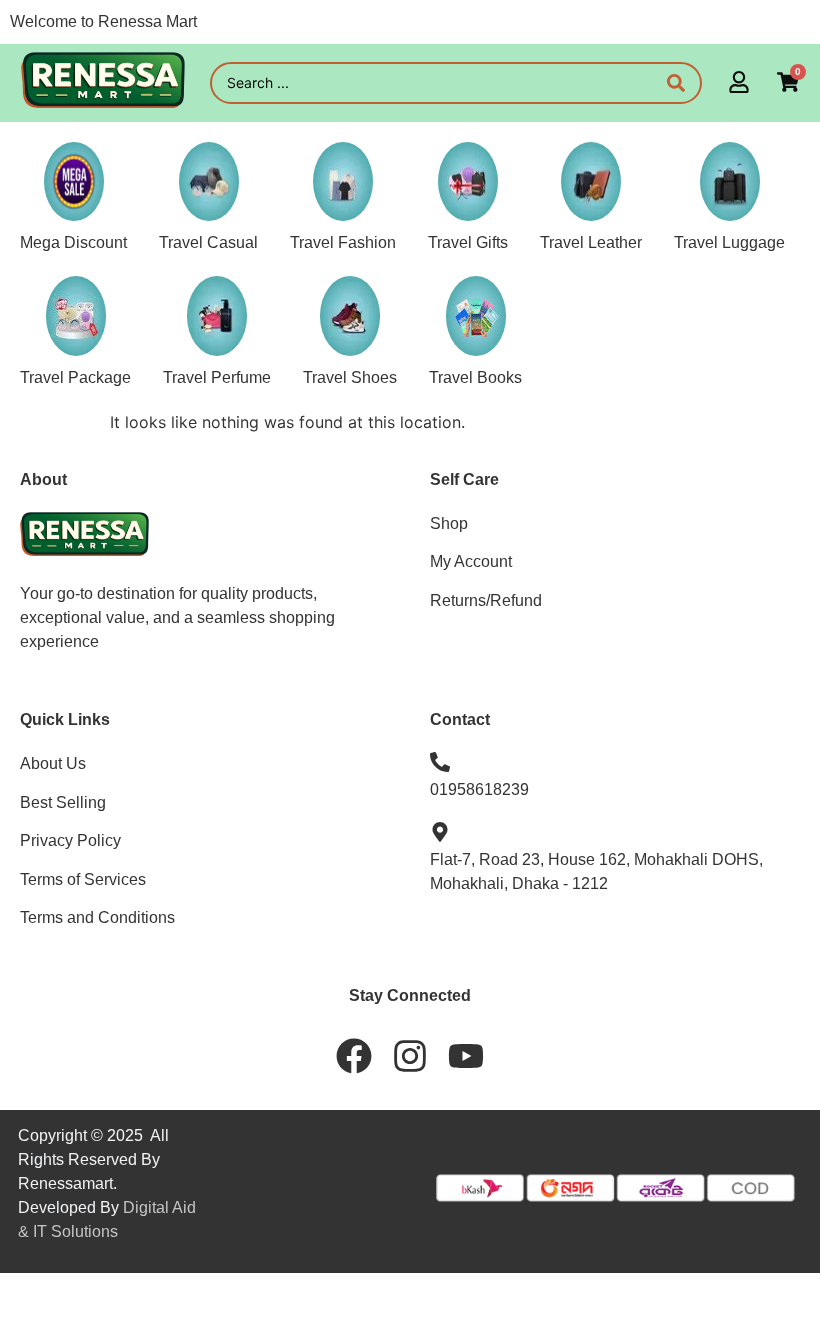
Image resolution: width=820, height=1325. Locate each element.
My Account (471, 561)
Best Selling (63, 802)
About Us (53, 763)
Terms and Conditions (97, 917)
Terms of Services (83, 879)
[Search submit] (676, 83)
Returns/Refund (486, 600)
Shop (449, 523)
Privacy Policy (70, 840)
